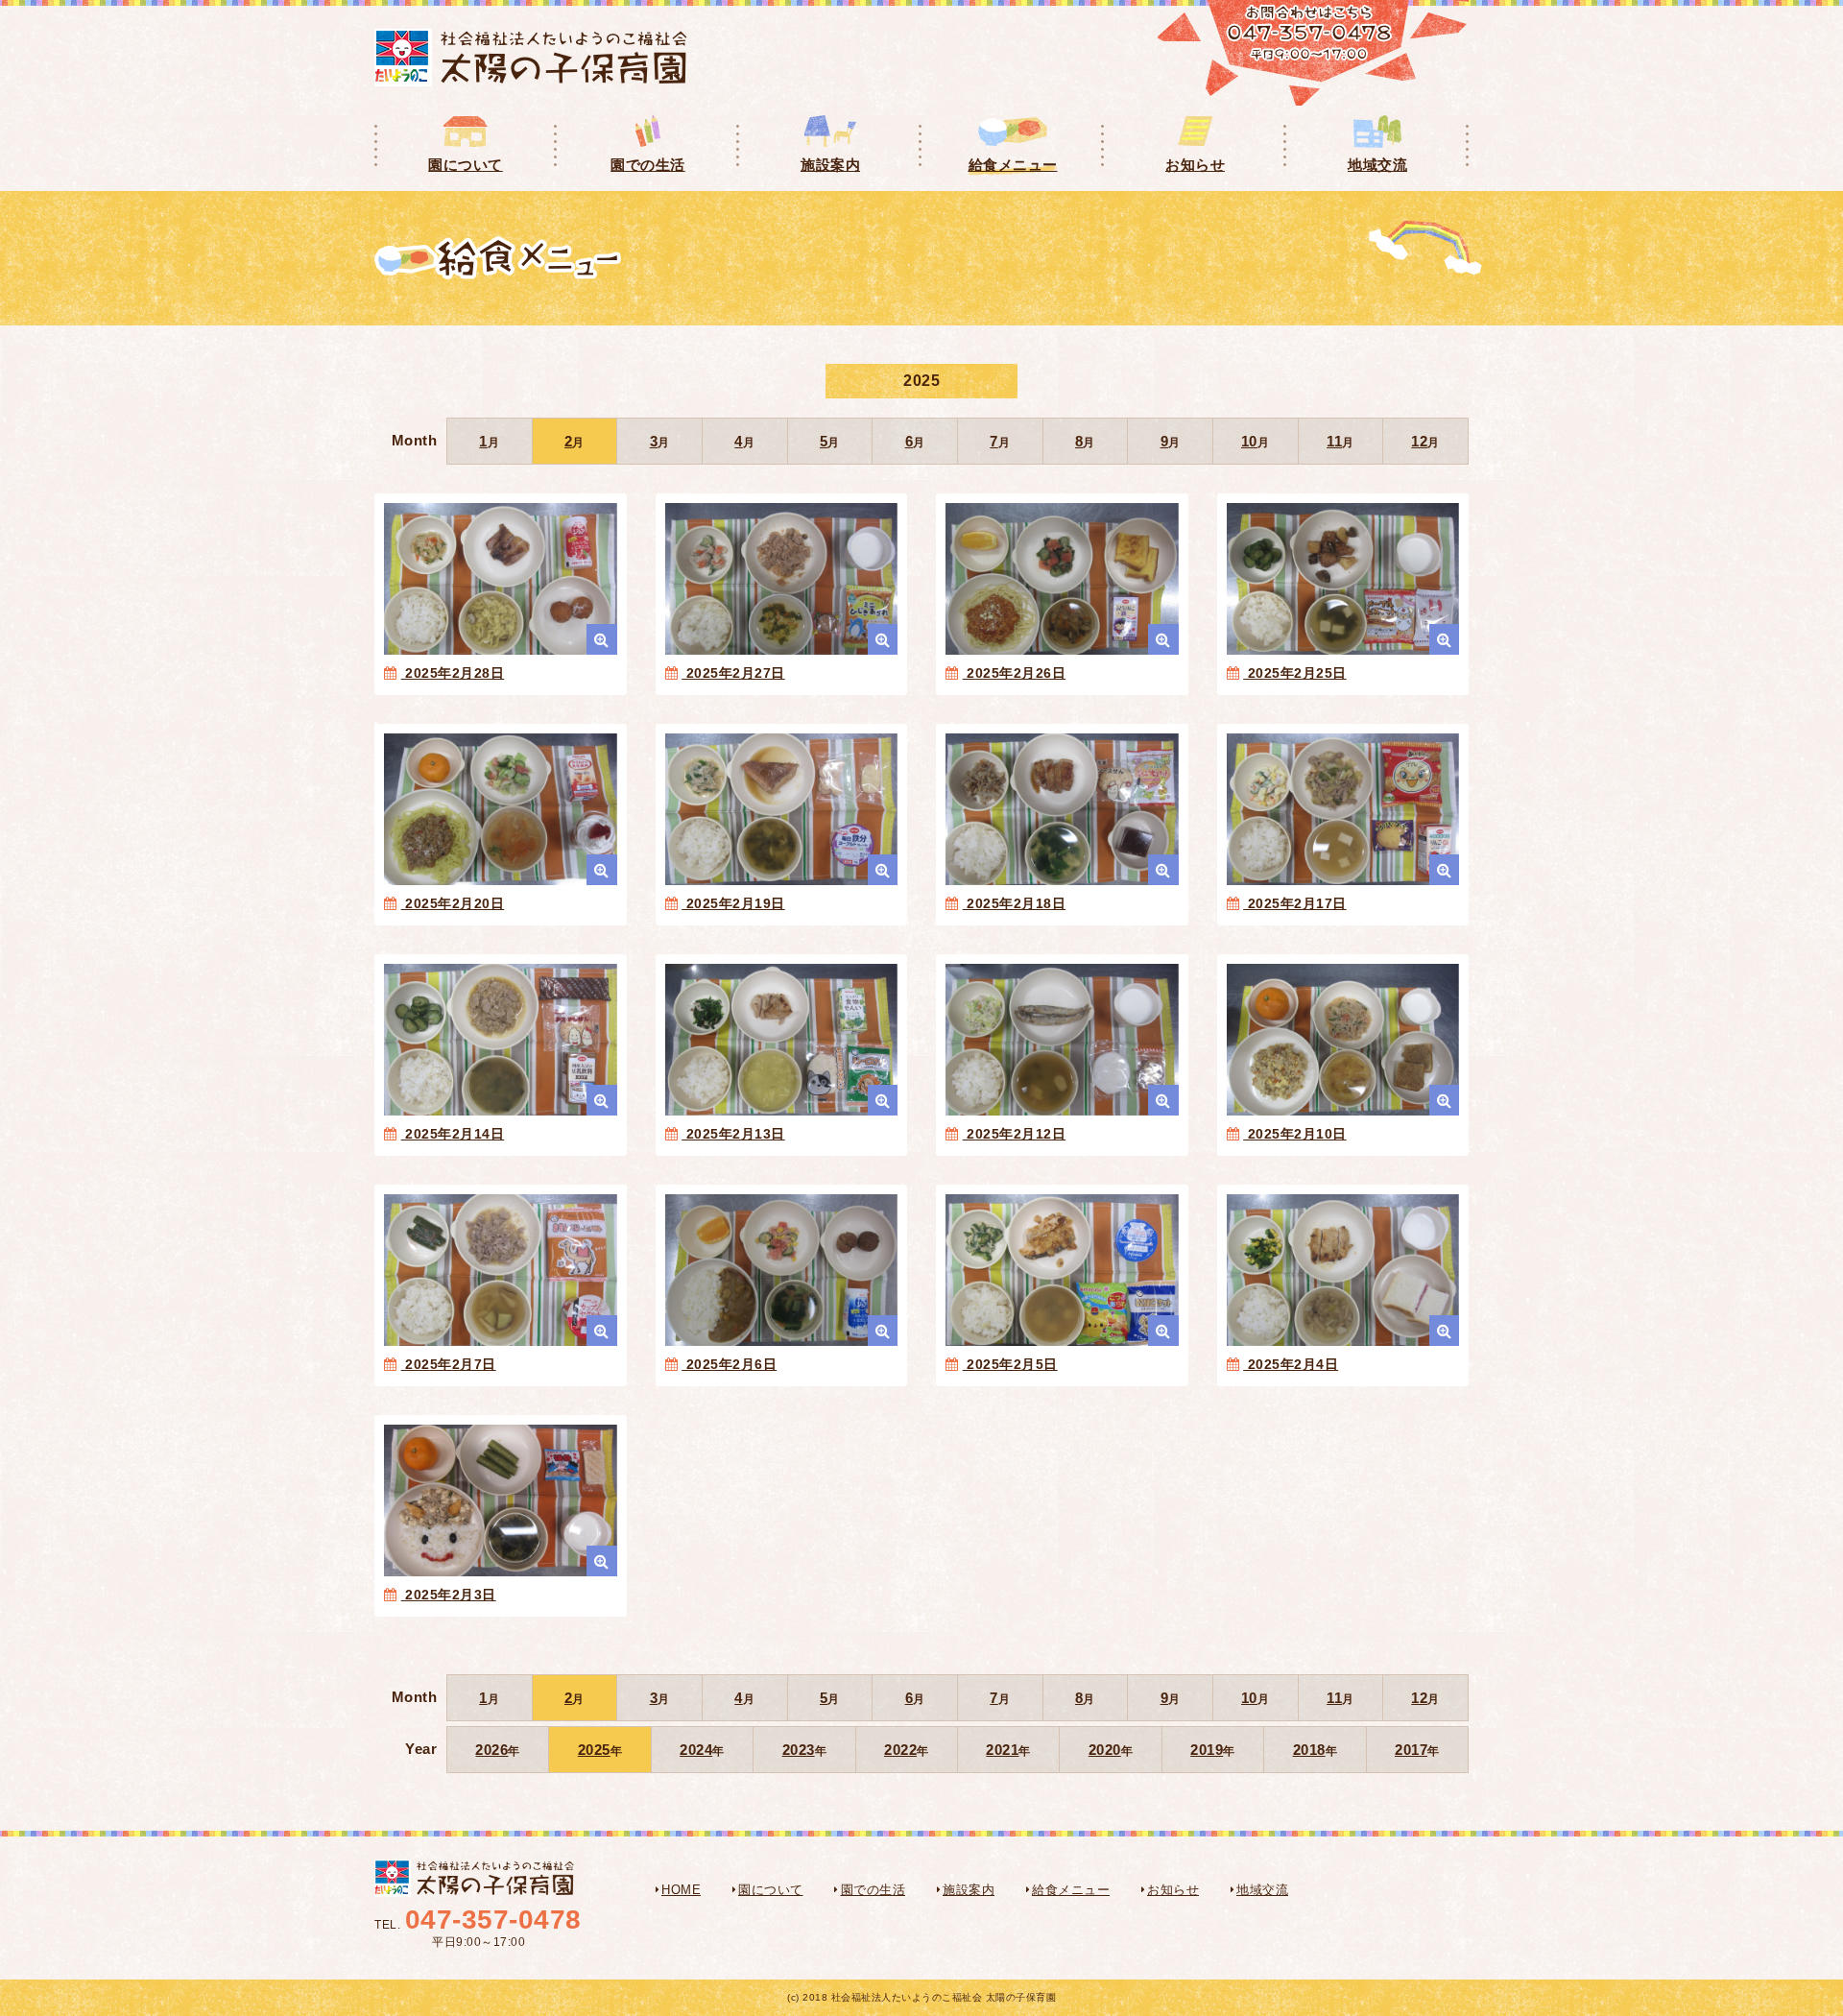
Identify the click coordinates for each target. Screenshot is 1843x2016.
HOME (681, 1890)
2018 (1309, 1750)
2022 (900, 1750)
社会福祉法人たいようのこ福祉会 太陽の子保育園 (531, 58)
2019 (1207, 1750)
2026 (491, 1750)
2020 (1105, 1750)
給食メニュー (1071, 1890)
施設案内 (969, 1890)
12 (1419, 441)
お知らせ (1173, 1890)
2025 (594, 1750)
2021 (1002, 1750)
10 (1249, 441)
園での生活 (874, 1890)
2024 (696, 1750)
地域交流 (1262, 1890)
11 (1334, 441)
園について (771, 1890)
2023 (799, 1750)
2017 (1411, 1750)
